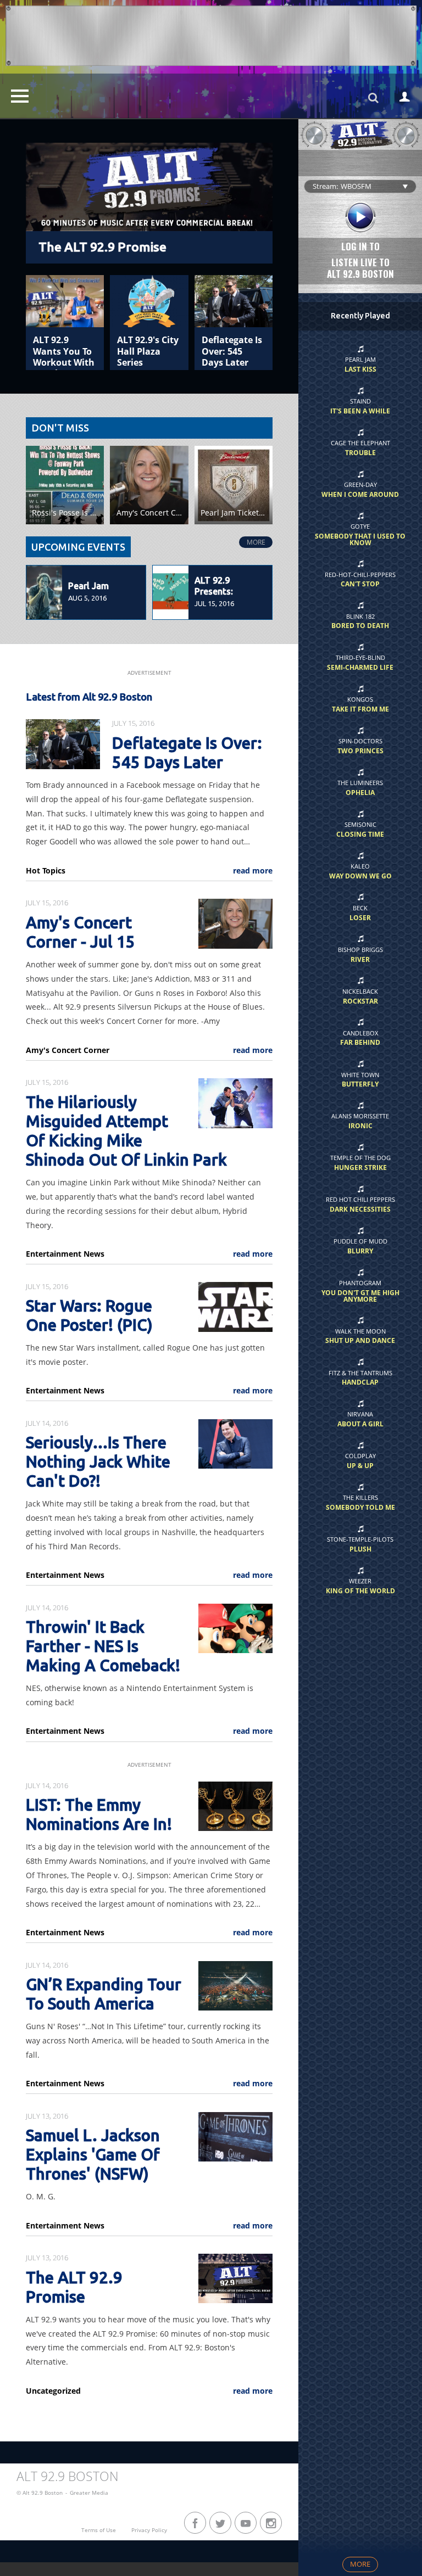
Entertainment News (65, 1254)
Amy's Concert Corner (68, 1050)
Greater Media (89, 2493)
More (256, 542)
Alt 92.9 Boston (68, 2476)
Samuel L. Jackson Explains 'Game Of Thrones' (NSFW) (93, 2155)
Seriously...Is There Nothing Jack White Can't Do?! (98, 1462)
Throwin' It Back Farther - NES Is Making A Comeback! (103, 1646)
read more (253, 871)
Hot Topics (46, 871)
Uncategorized (53, 2391)
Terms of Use (99, 2530)
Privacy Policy (149, 2530)
